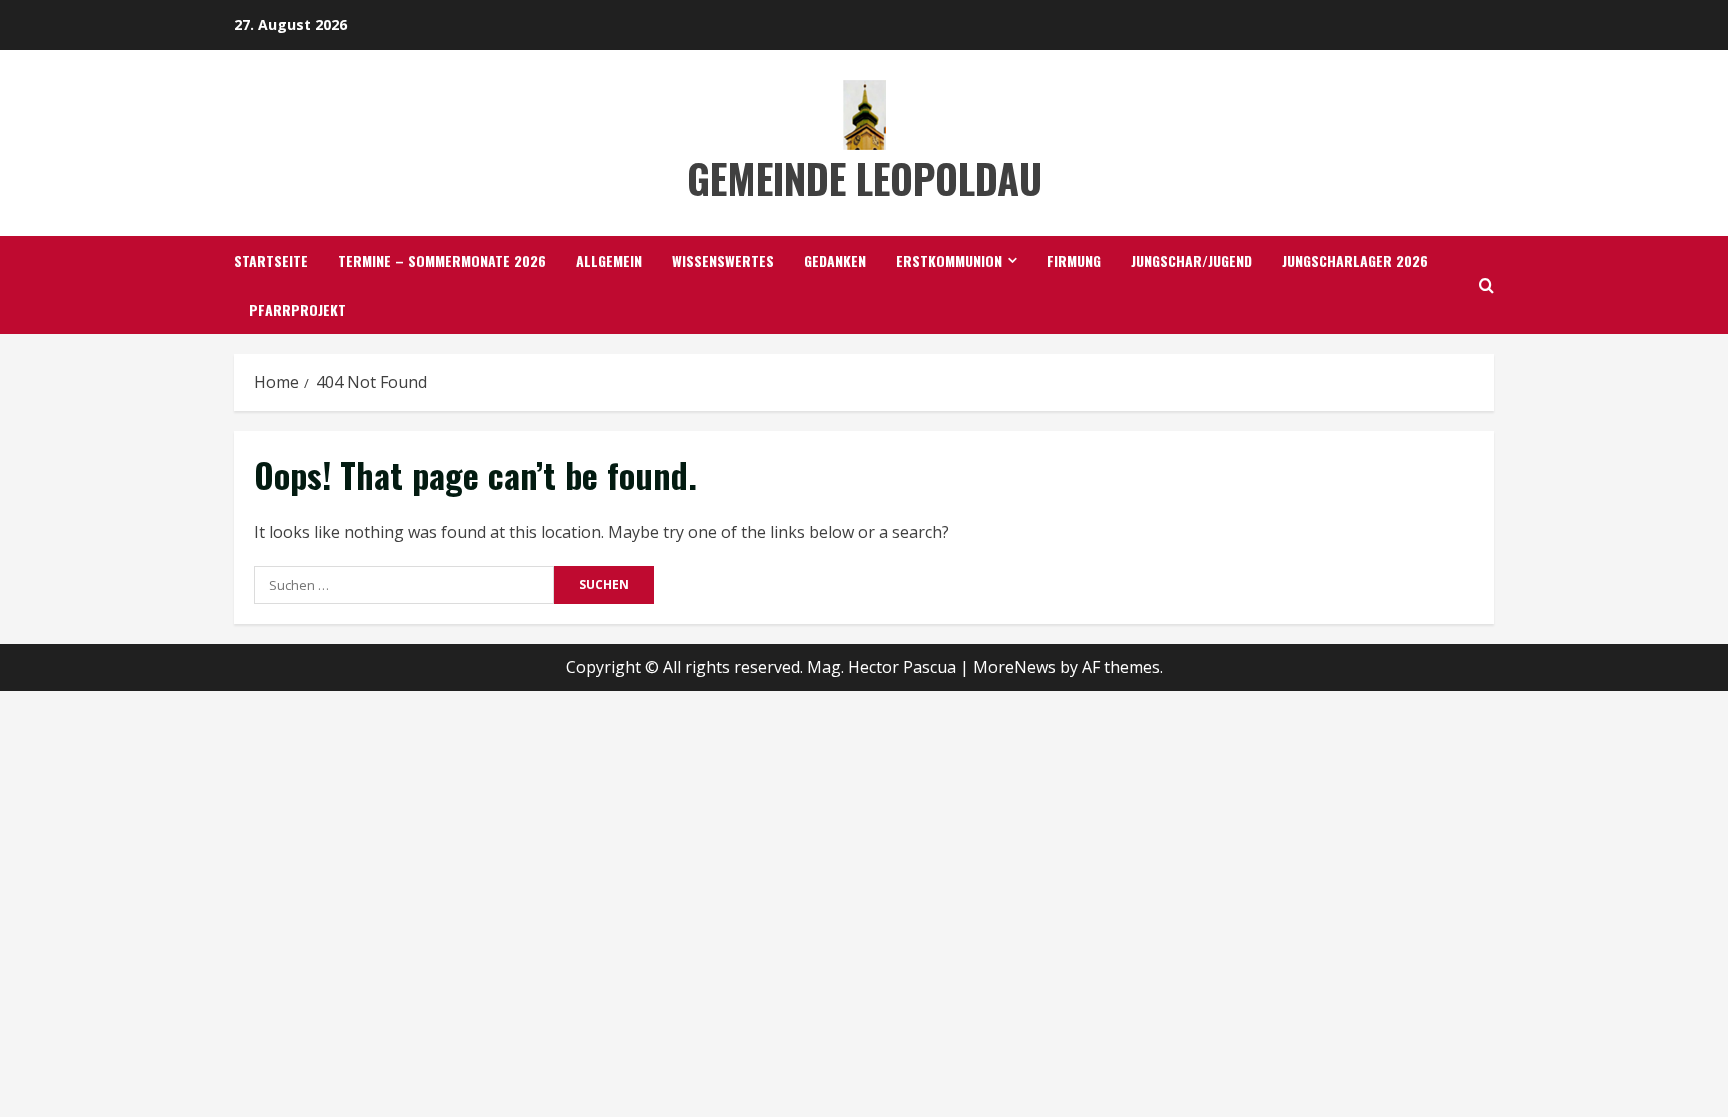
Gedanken (835, 260)
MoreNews (1014, 667)
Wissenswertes (723, 260)
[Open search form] (1486, 285)
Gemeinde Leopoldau (864, 178)
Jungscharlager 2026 (1355, 260)
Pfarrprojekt (297, 309)
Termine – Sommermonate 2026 (442, 260)
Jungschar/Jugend (1191, 260)
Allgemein (609, 260)
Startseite (271, 260)
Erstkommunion (949, 260)
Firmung (1074, 260)
